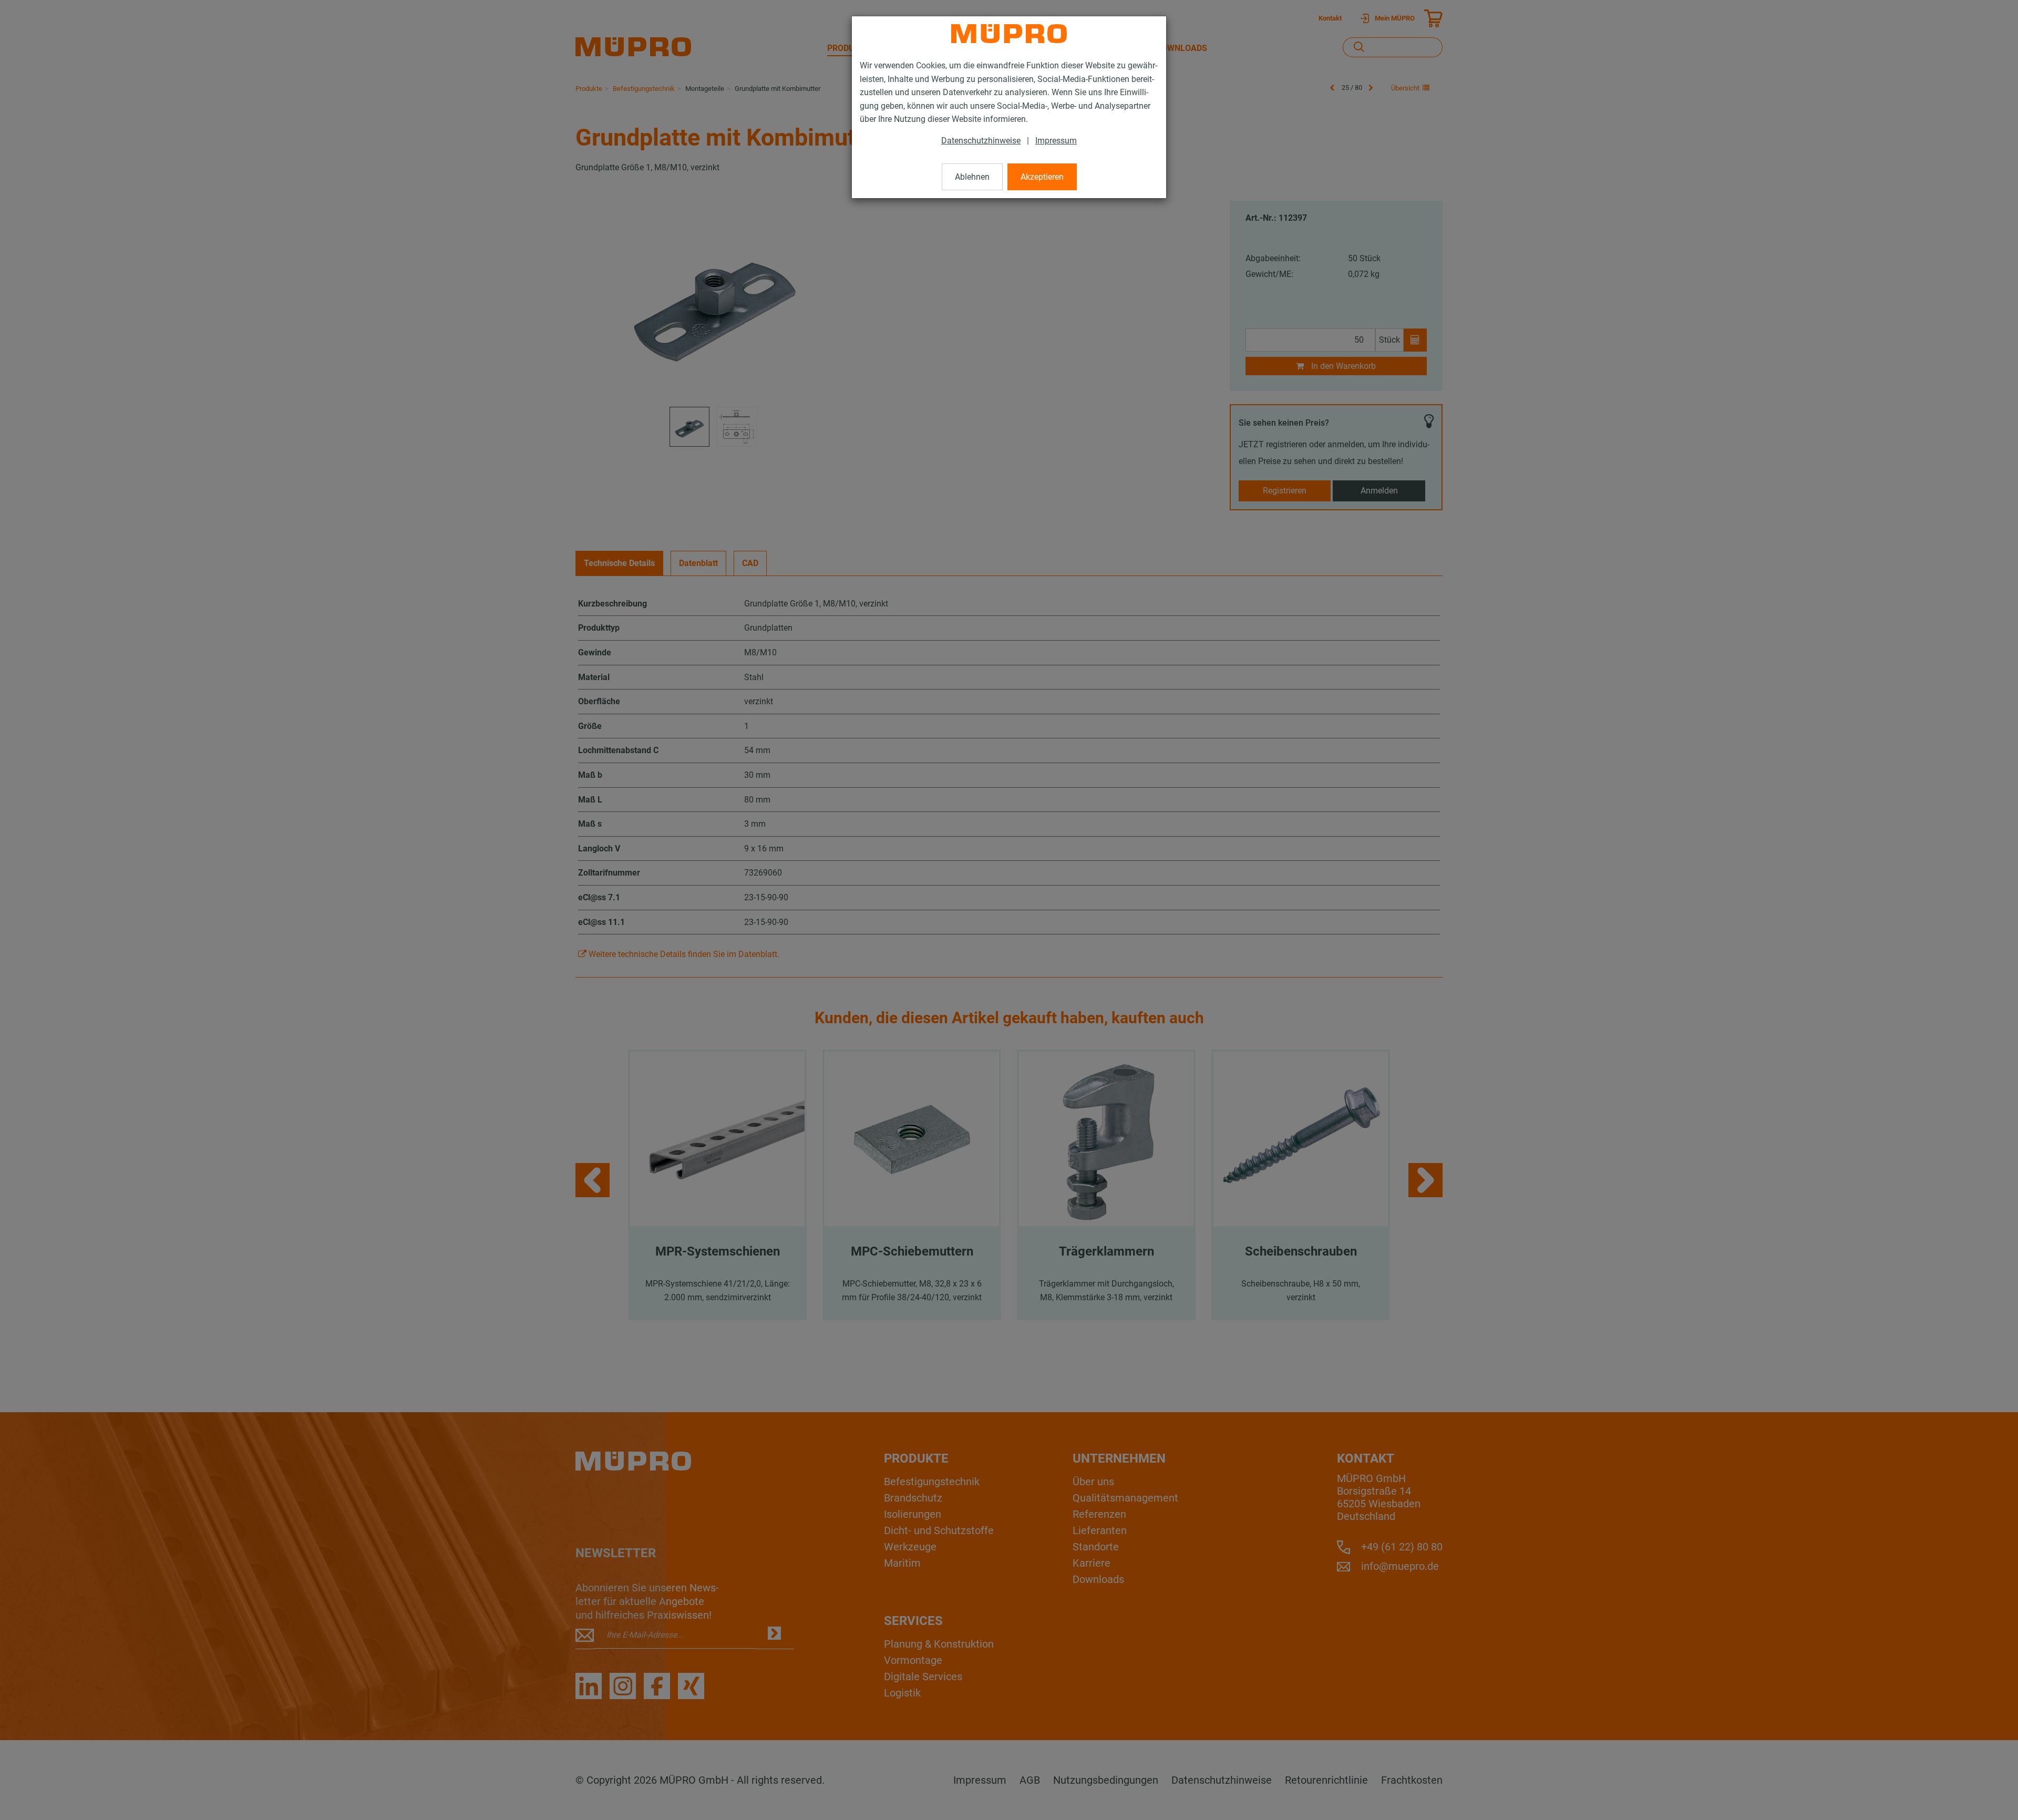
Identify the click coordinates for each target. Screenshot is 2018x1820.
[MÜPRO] (1009, 34)
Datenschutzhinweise (981, 141)
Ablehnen (972, 177)
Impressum (1056, 141)
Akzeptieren (1042, 177)
